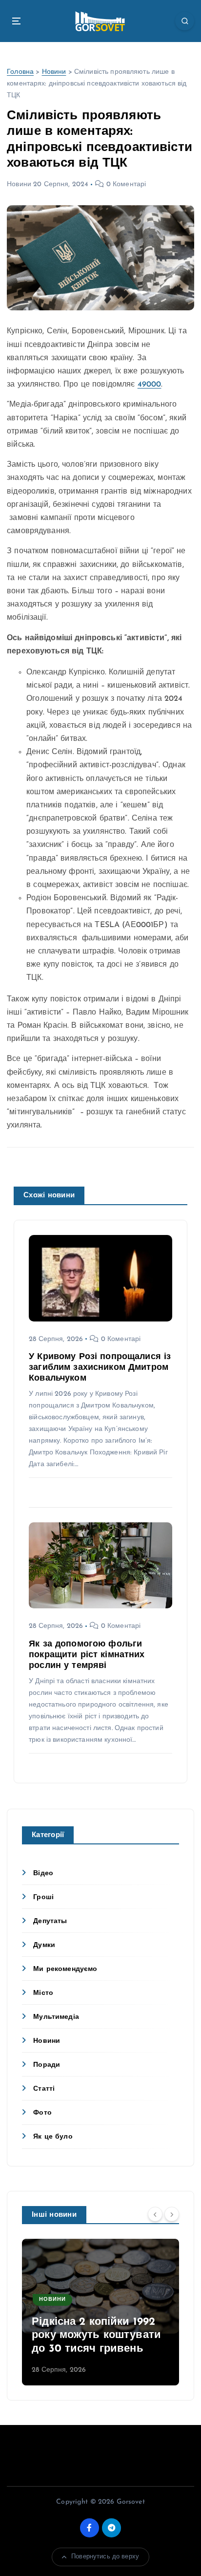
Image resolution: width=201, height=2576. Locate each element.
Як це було (53, 2137)
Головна (20, 72)
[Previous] (155, 2214)
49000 (150, 385)
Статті (44, 2089)
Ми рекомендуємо (65, 1969)
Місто (43, 1993)
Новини (54, 72)
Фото (42, 2113)
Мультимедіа (56, 2017)
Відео (43, 1873)
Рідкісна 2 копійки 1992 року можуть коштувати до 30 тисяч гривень (96, 2336)
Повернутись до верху (105, 2557)
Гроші (43, 1897)
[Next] (172, 2214)
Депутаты (50, 1921)
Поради (47, 2065)
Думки (44, 1945)
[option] (100, 2312)
